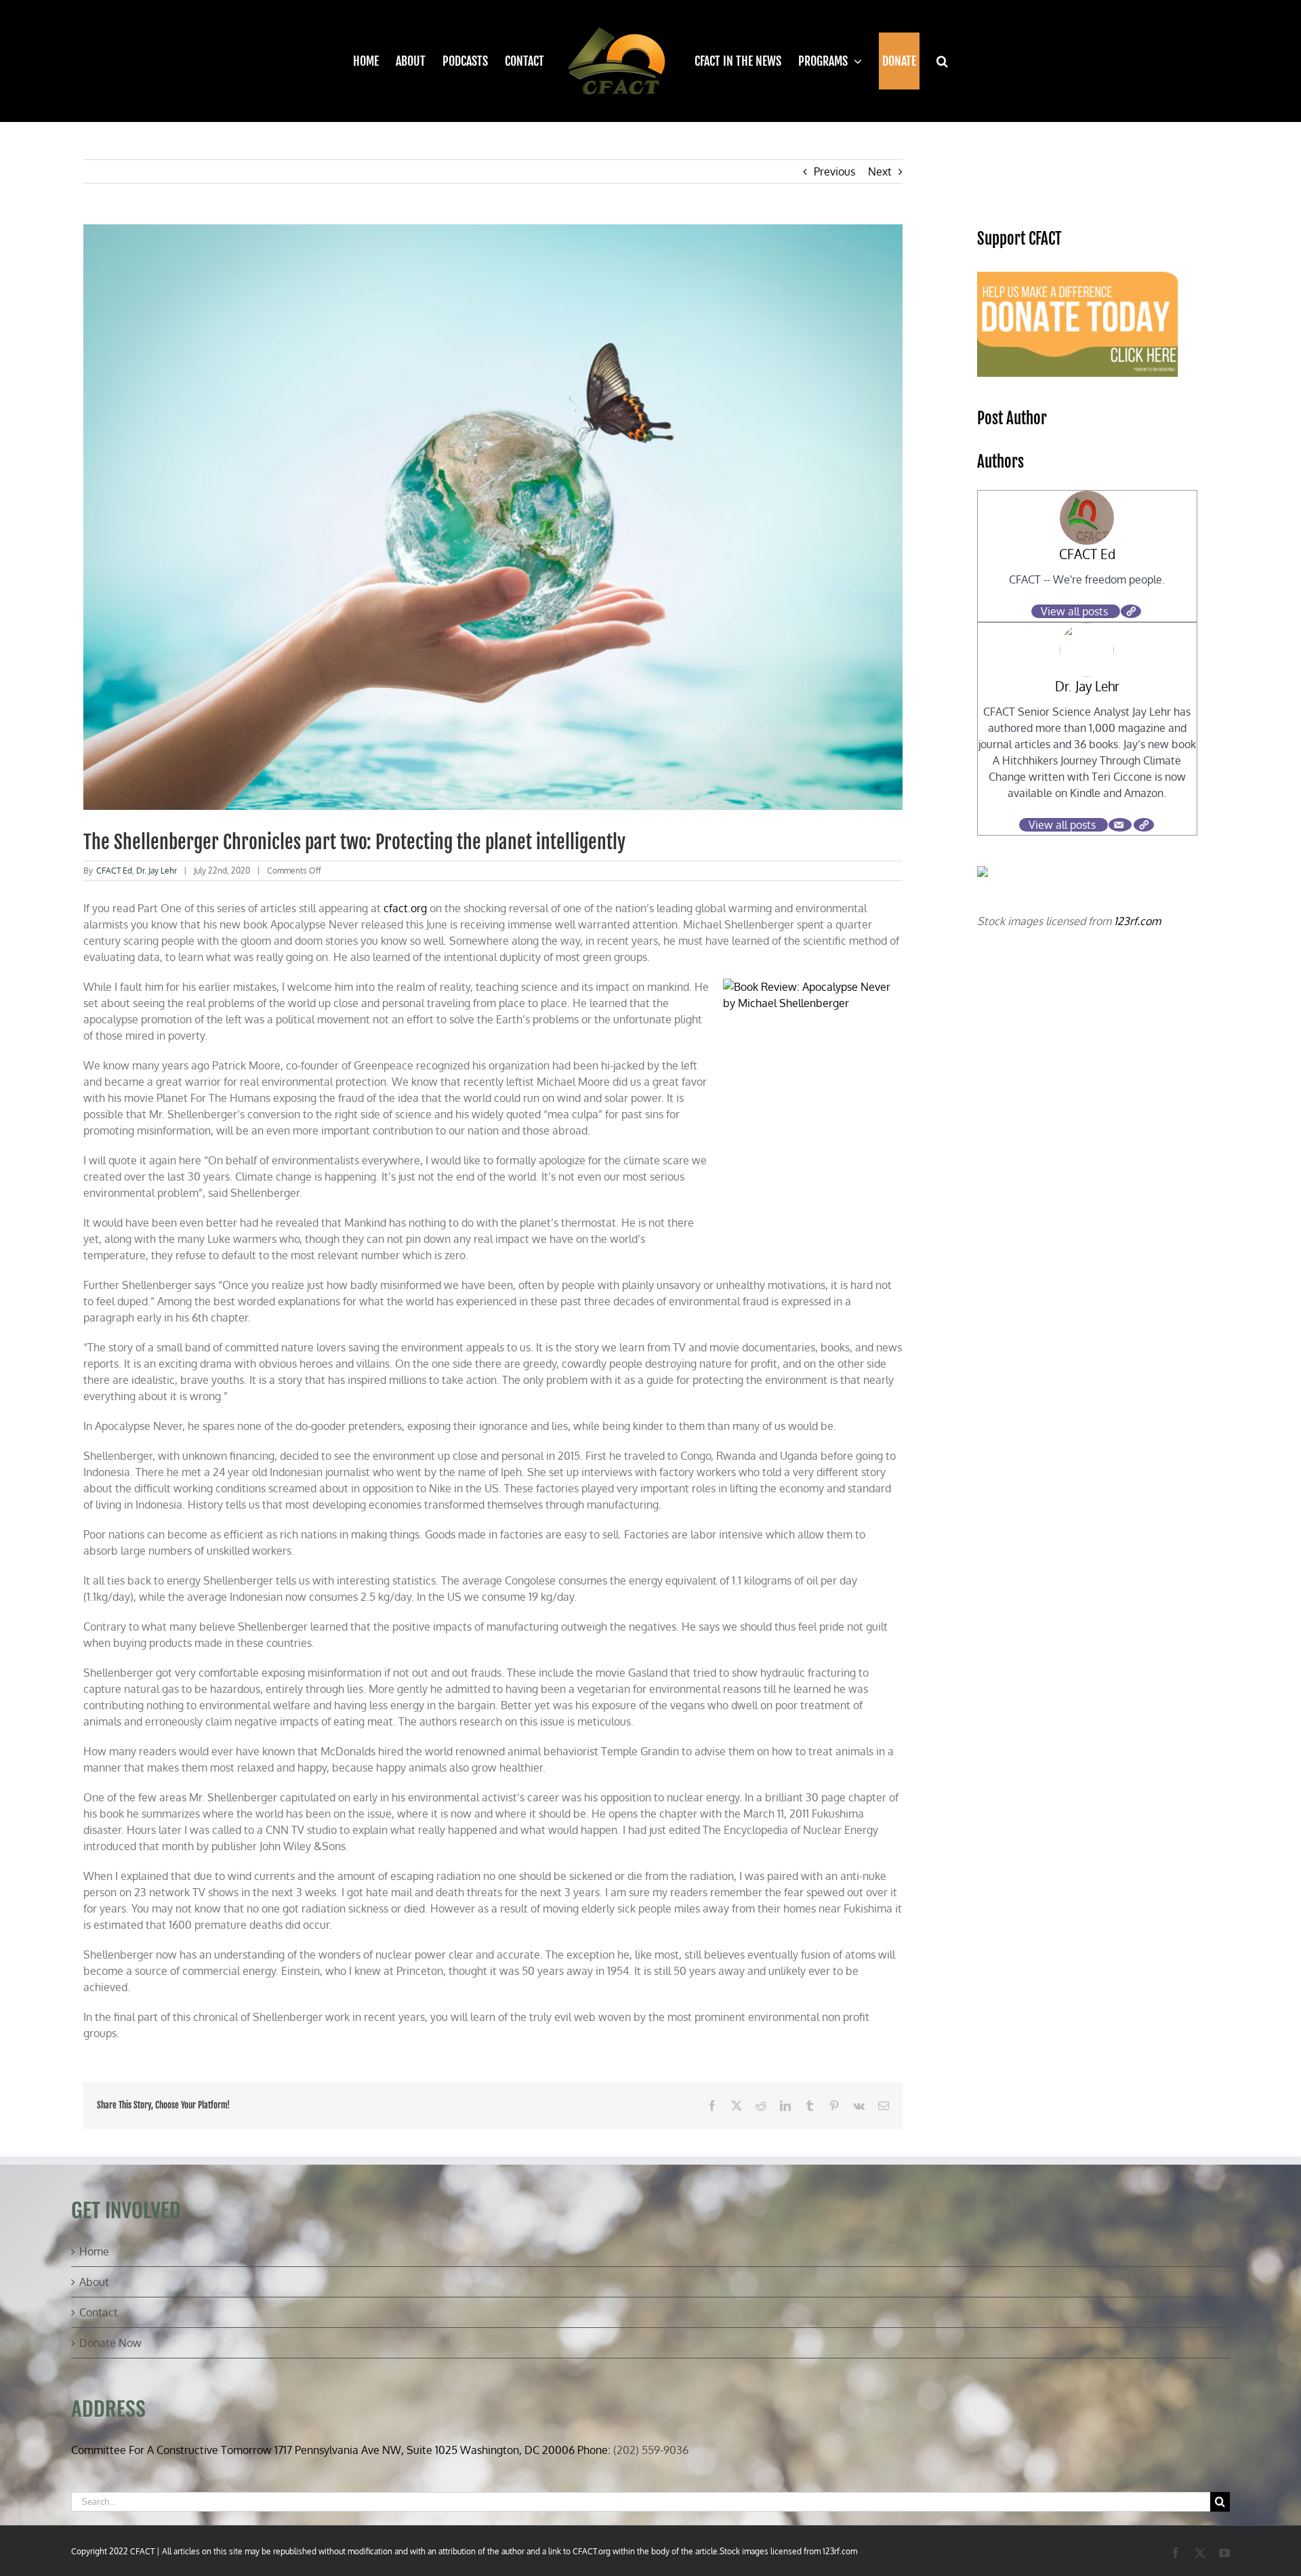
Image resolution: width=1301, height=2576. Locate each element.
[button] (934, 61)
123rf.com (1137, 921)
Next (880, 171)
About (94, 2282)
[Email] (1120, 825)
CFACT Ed (114, 871)
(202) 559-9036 (651, 2450)
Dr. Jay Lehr (157, 871)
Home (94, 2251)
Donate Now (110, 2343)
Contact (99, 2312)
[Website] (1131, 611)
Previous (834, 171)
